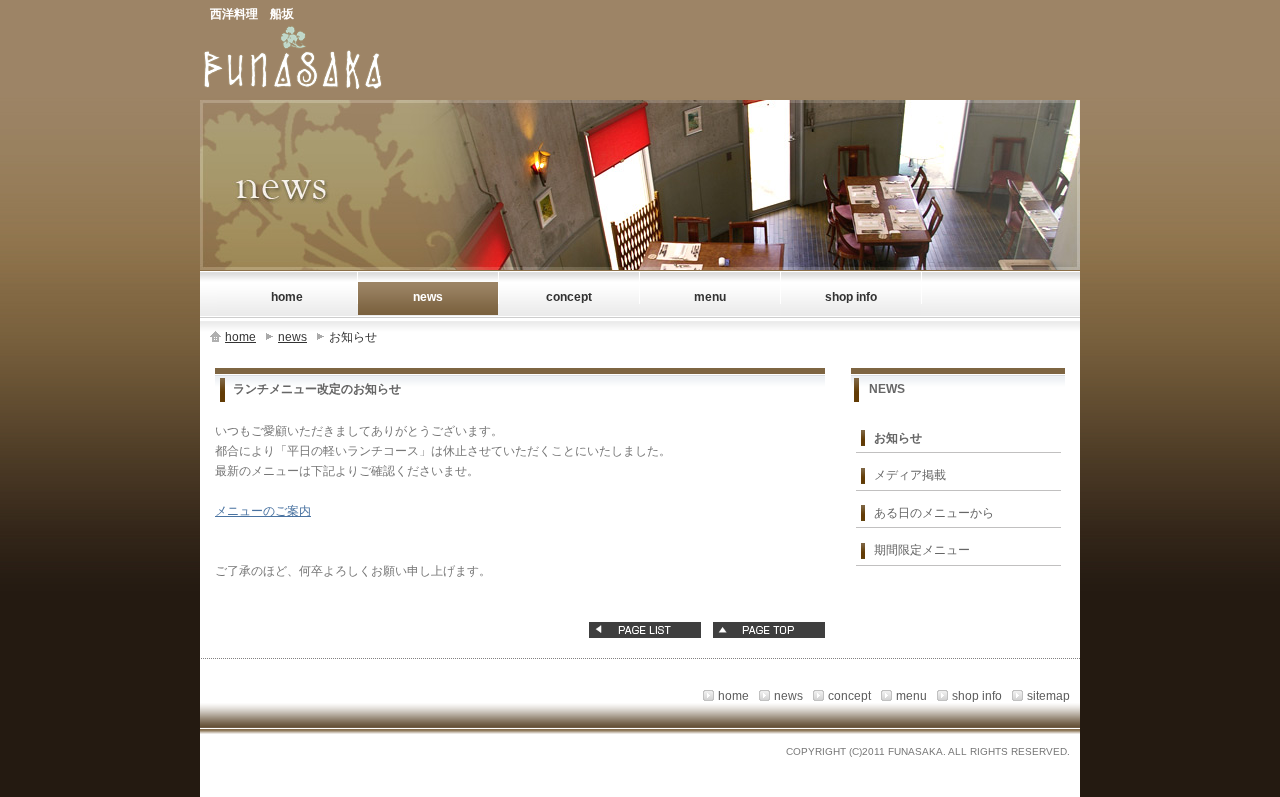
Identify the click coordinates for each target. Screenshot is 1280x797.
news (292, 337)
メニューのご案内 (263, 511)
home (240, 337)
